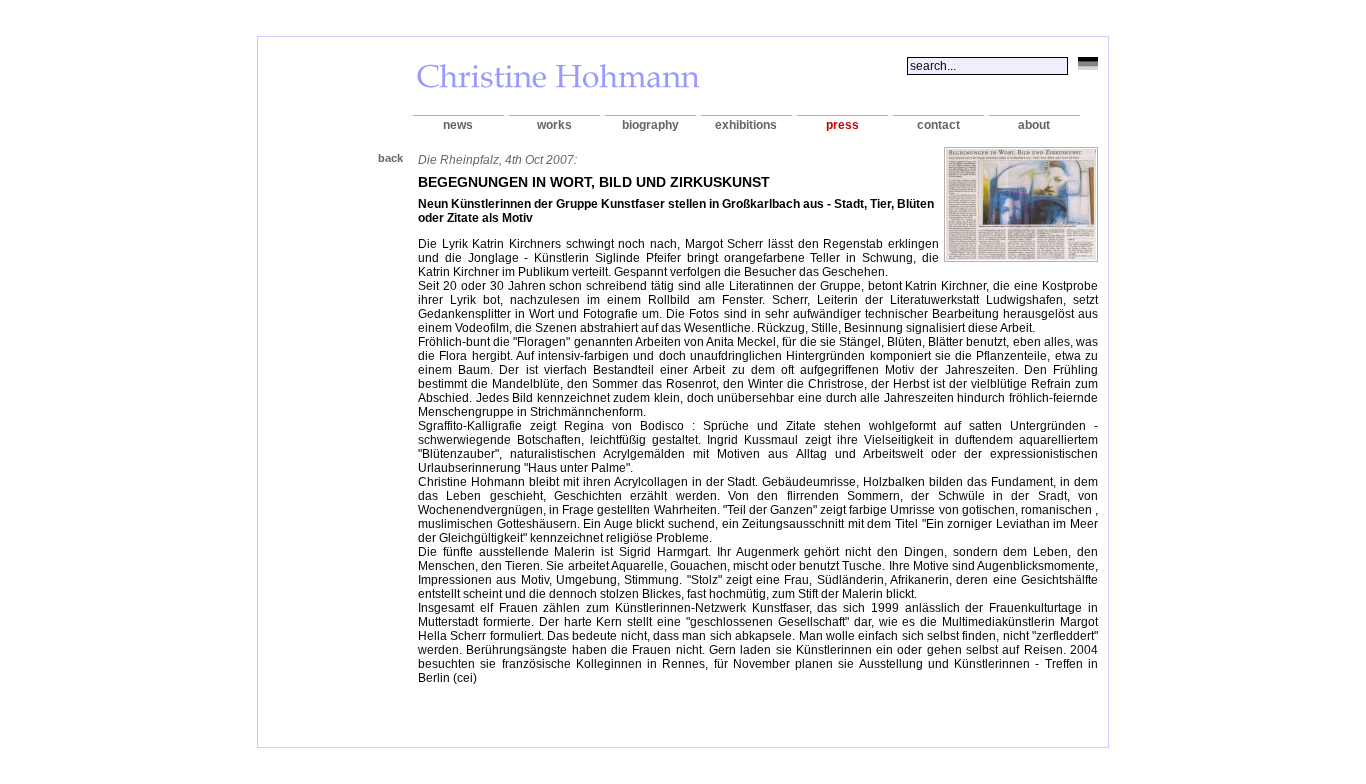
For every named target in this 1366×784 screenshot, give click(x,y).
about (1034, 125)
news (458, 125)
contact (938, 125)
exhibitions (746, 125)
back (390, 158)
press (842, 125)
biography (650, 125)
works (554, 125)
